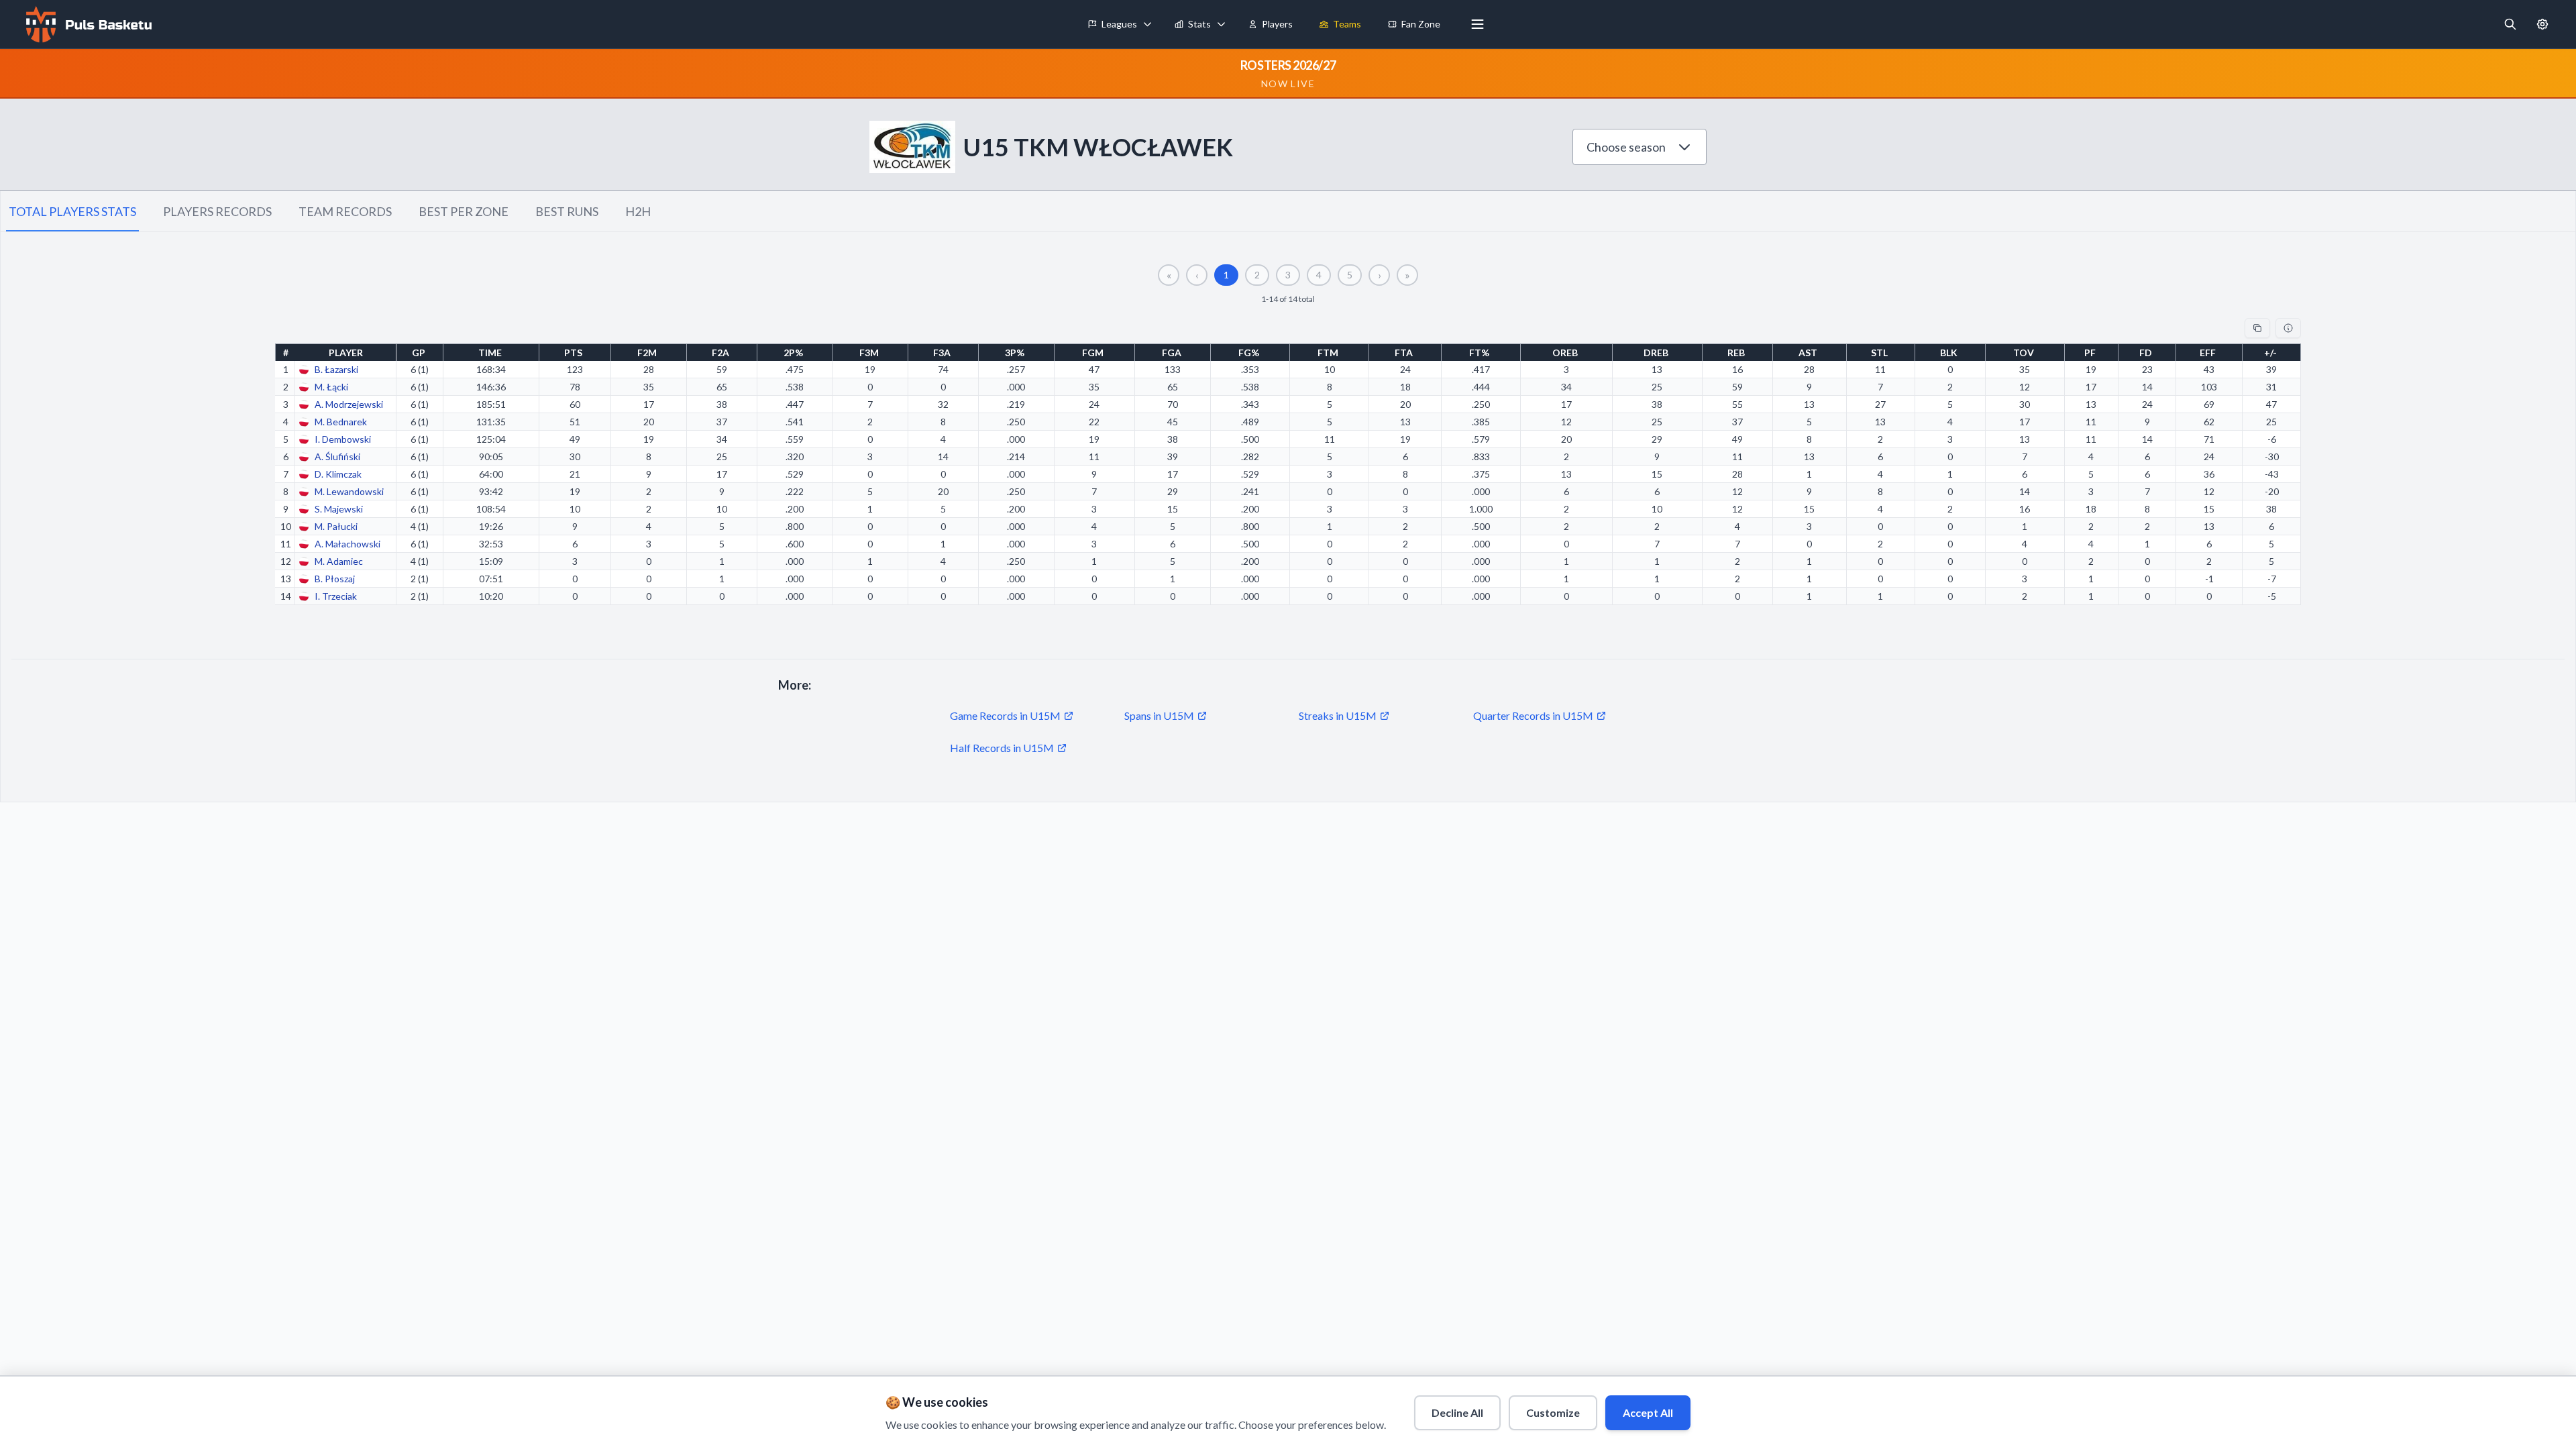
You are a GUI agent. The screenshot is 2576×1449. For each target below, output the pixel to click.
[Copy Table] (2257, 328)
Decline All (1457, 1412)
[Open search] (2510, 24)
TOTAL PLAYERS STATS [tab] (72, 211)
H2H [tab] (638, 211)
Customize (1553, 1412)
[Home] (87, 24)
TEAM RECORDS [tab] (345, 211)
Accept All (1648, 1412)
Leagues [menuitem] (1119, 24)
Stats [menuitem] (1199, 24)
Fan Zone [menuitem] (1421, 24)
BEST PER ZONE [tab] (464, 211)
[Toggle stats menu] (1222, 24)
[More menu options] (1478, 24)
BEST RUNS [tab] (567, 211)
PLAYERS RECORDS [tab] (217, 211)
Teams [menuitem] (1347, 24)
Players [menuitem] (1277, 24)
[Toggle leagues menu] (1148, 24)
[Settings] (2542, 24)
